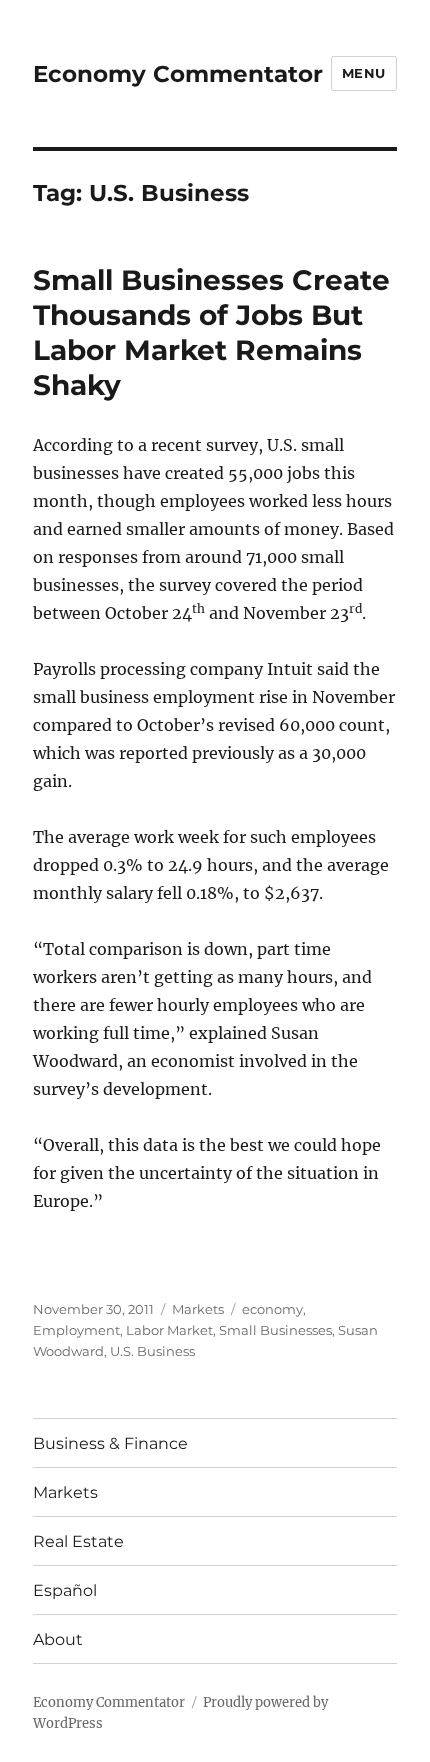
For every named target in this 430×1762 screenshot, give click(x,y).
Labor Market (169, 1330)
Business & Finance (110, 1443)
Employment (76, 1330)
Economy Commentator (178, 74)
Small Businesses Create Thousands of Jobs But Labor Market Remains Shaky (211, 332)
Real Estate (78, 1541)
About (58, 1639)
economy (272, 1309)
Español (65, 1590)
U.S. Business (152, 1351)
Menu (364, 73)
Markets (198, 1309)
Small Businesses (275, 1330)
